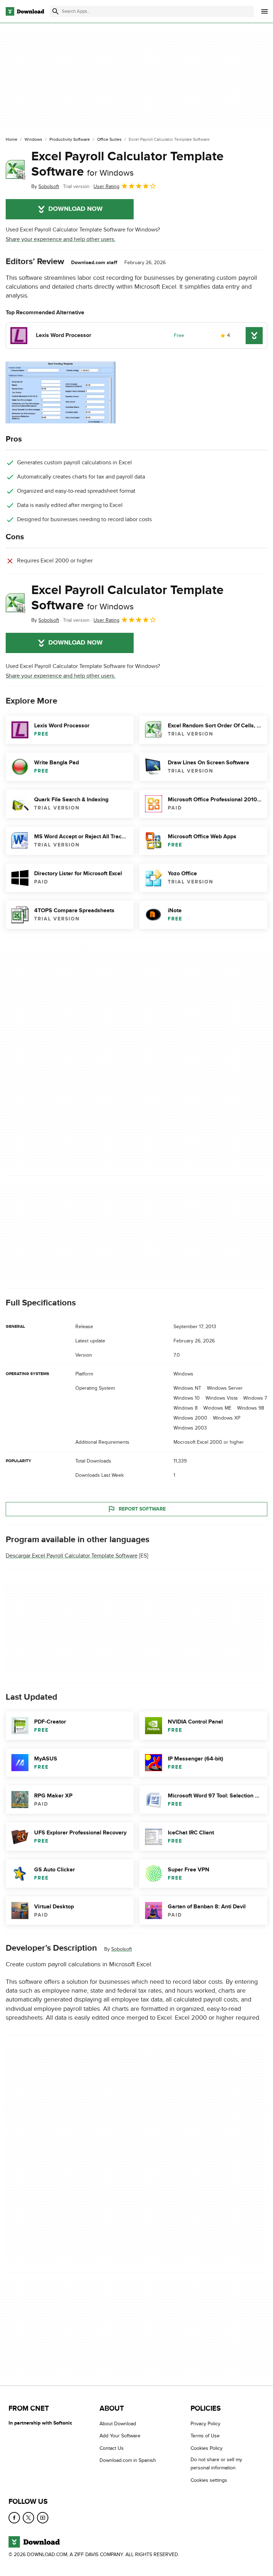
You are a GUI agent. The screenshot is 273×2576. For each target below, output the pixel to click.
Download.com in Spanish (128, 2461)
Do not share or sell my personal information (216, 2464)
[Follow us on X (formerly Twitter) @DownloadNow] (28, 2518)
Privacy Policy (205, 2424)
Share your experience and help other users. (61, 239)
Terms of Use (205, 2436)
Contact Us (112, 2448)
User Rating (106, 186)
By (45, 186)
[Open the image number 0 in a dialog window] (61, 392)
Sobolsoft (122, 1949)
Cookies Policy (207, 2448)
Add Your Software (120, 2436)
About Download (118, 2424)
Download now (76, 209)
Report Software (142, 1509)
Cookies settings (209, 2480)
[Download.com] (25, 11)
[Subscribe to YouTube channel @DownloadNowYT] (43, 2518)
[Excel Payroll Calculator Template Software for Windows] (16, 170)
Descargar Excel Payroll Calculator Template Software (72, 1556)
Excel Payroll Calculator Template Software (127, 164)
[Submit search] (55, 11)
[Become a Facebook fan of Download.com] (14, 2518)
